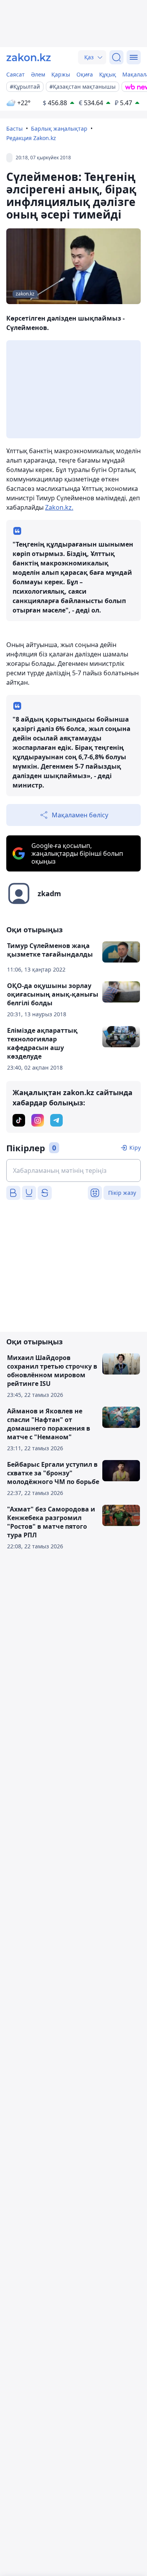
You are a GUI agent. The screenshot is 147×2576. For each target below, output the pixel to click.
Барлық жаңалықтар (59, 129)
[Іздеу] (116, 57)
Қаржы (61, 74)
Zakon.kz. (59, 507)
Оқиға (85, 74)
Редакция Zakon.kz (31, 138)
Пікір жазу (122, 1193)
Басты (15, 129)
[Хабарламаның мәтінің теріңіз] (73, 1170)
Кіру (135, 1148)
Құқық (108, 74)
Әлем (38, 74)
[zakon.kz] (29, 57)
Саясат (15, 74)
